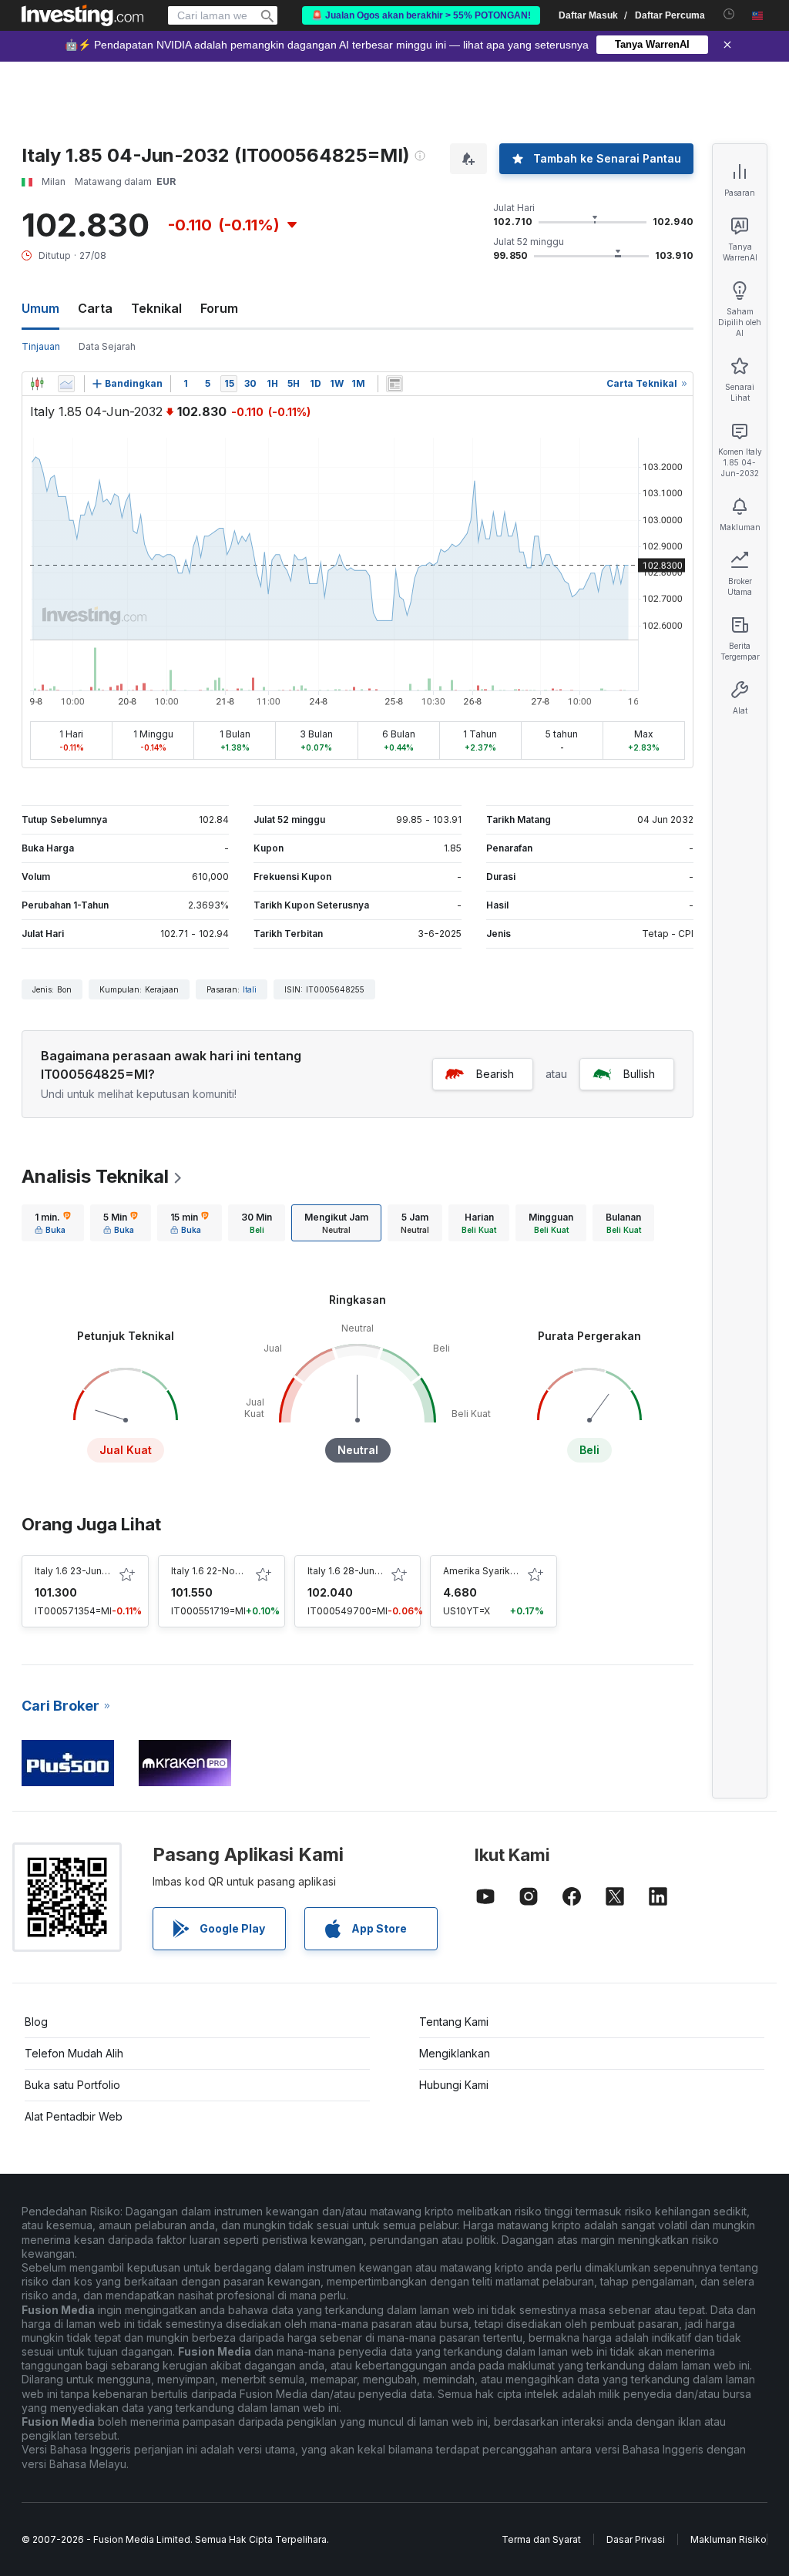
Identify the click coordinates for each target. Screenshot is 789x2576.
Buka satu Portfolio (72, 2085)
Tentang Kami (454, 2022)
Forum (219, 308)
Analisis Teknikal (95, 1176)
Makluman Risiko (729, 2539)
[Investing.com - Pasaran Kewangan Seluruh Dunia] (82, 15)
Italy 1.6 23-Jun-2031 (81, 1571)
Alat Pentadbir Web (74, 2116)
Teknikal (156, 308)
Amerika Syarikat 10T (490, 1571)
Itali (250, 989)
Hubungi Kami (454, 2085)
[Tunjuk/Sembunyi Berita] (394, 384)
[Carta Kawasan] (66, 384)
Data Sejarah (107, 346)
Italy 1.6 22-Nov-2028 (220, 1571)
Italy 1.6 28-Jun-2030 (355, 1571)
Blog (36, 2022)
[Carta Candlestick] (37, 384)
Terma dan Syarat (541, 2539)
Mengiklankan (455, 2053)
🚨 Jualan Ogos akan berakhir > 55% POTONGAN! (421, 15)
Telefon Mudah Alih (74, 2053)
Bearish (495, 1074)
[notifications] (729, 14)
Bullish (639, 1074)
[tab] (53, 1223)
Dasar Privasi (636, 2539)
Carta (95, 308)
